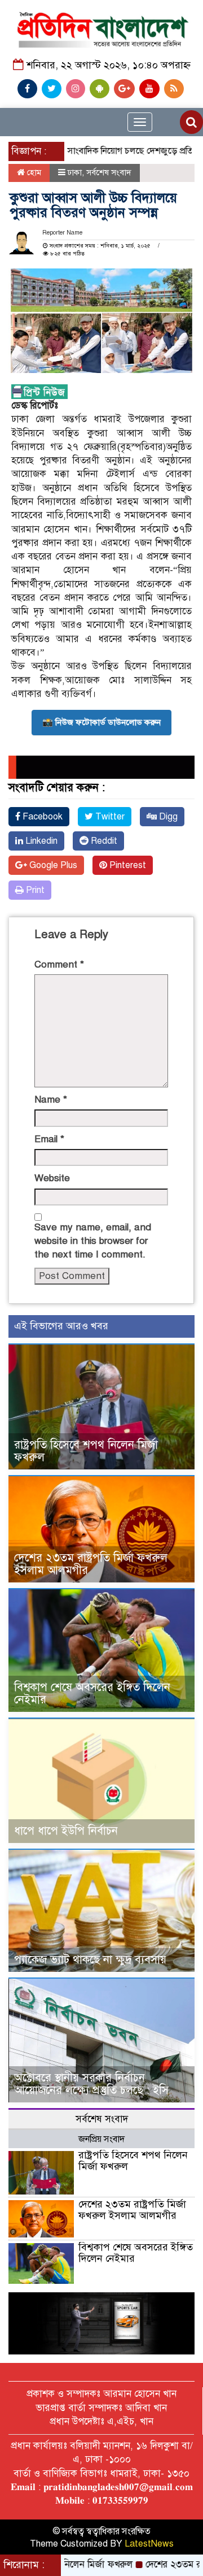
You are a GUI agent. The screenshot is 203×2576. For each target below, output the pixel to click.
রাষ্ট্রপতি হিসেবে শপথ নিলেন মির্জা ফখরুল (86, 1451)
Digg (167, 817)
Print (34, 890)
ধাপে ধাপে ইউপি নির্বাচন (66, 1831)
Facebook (41, 817)
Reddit (103, 841)
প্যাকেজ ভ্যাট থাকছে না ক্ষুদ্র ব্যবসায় (90, 1960)
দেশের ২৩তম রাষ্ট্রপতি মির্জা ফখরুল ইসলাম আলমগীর (91, 1564)
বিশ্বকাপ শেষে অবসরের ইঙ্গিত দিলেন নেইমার (92, 1694)
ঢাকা (75, 172)
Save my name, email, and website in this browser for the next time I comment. (93, 1241)
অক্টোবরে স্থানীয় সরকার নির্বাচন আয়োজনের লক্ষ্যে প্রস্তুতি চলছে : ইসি (91, 2084)
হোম (33, 172)
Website (52, 1178)
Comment (59, 964)
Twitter (109, 817)
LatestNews (149, 2544)
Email (49, 1139)
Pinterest (127, 865)
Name (51, 1100)
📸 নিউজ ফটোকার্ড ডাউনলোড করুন (101, 722)
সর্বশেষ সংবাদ (109, 172)
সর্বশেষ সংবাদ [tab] (102, 2119)
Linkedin (40, 841)
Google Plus (52, 865)
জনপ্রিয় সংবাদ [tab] (101, 2139)
